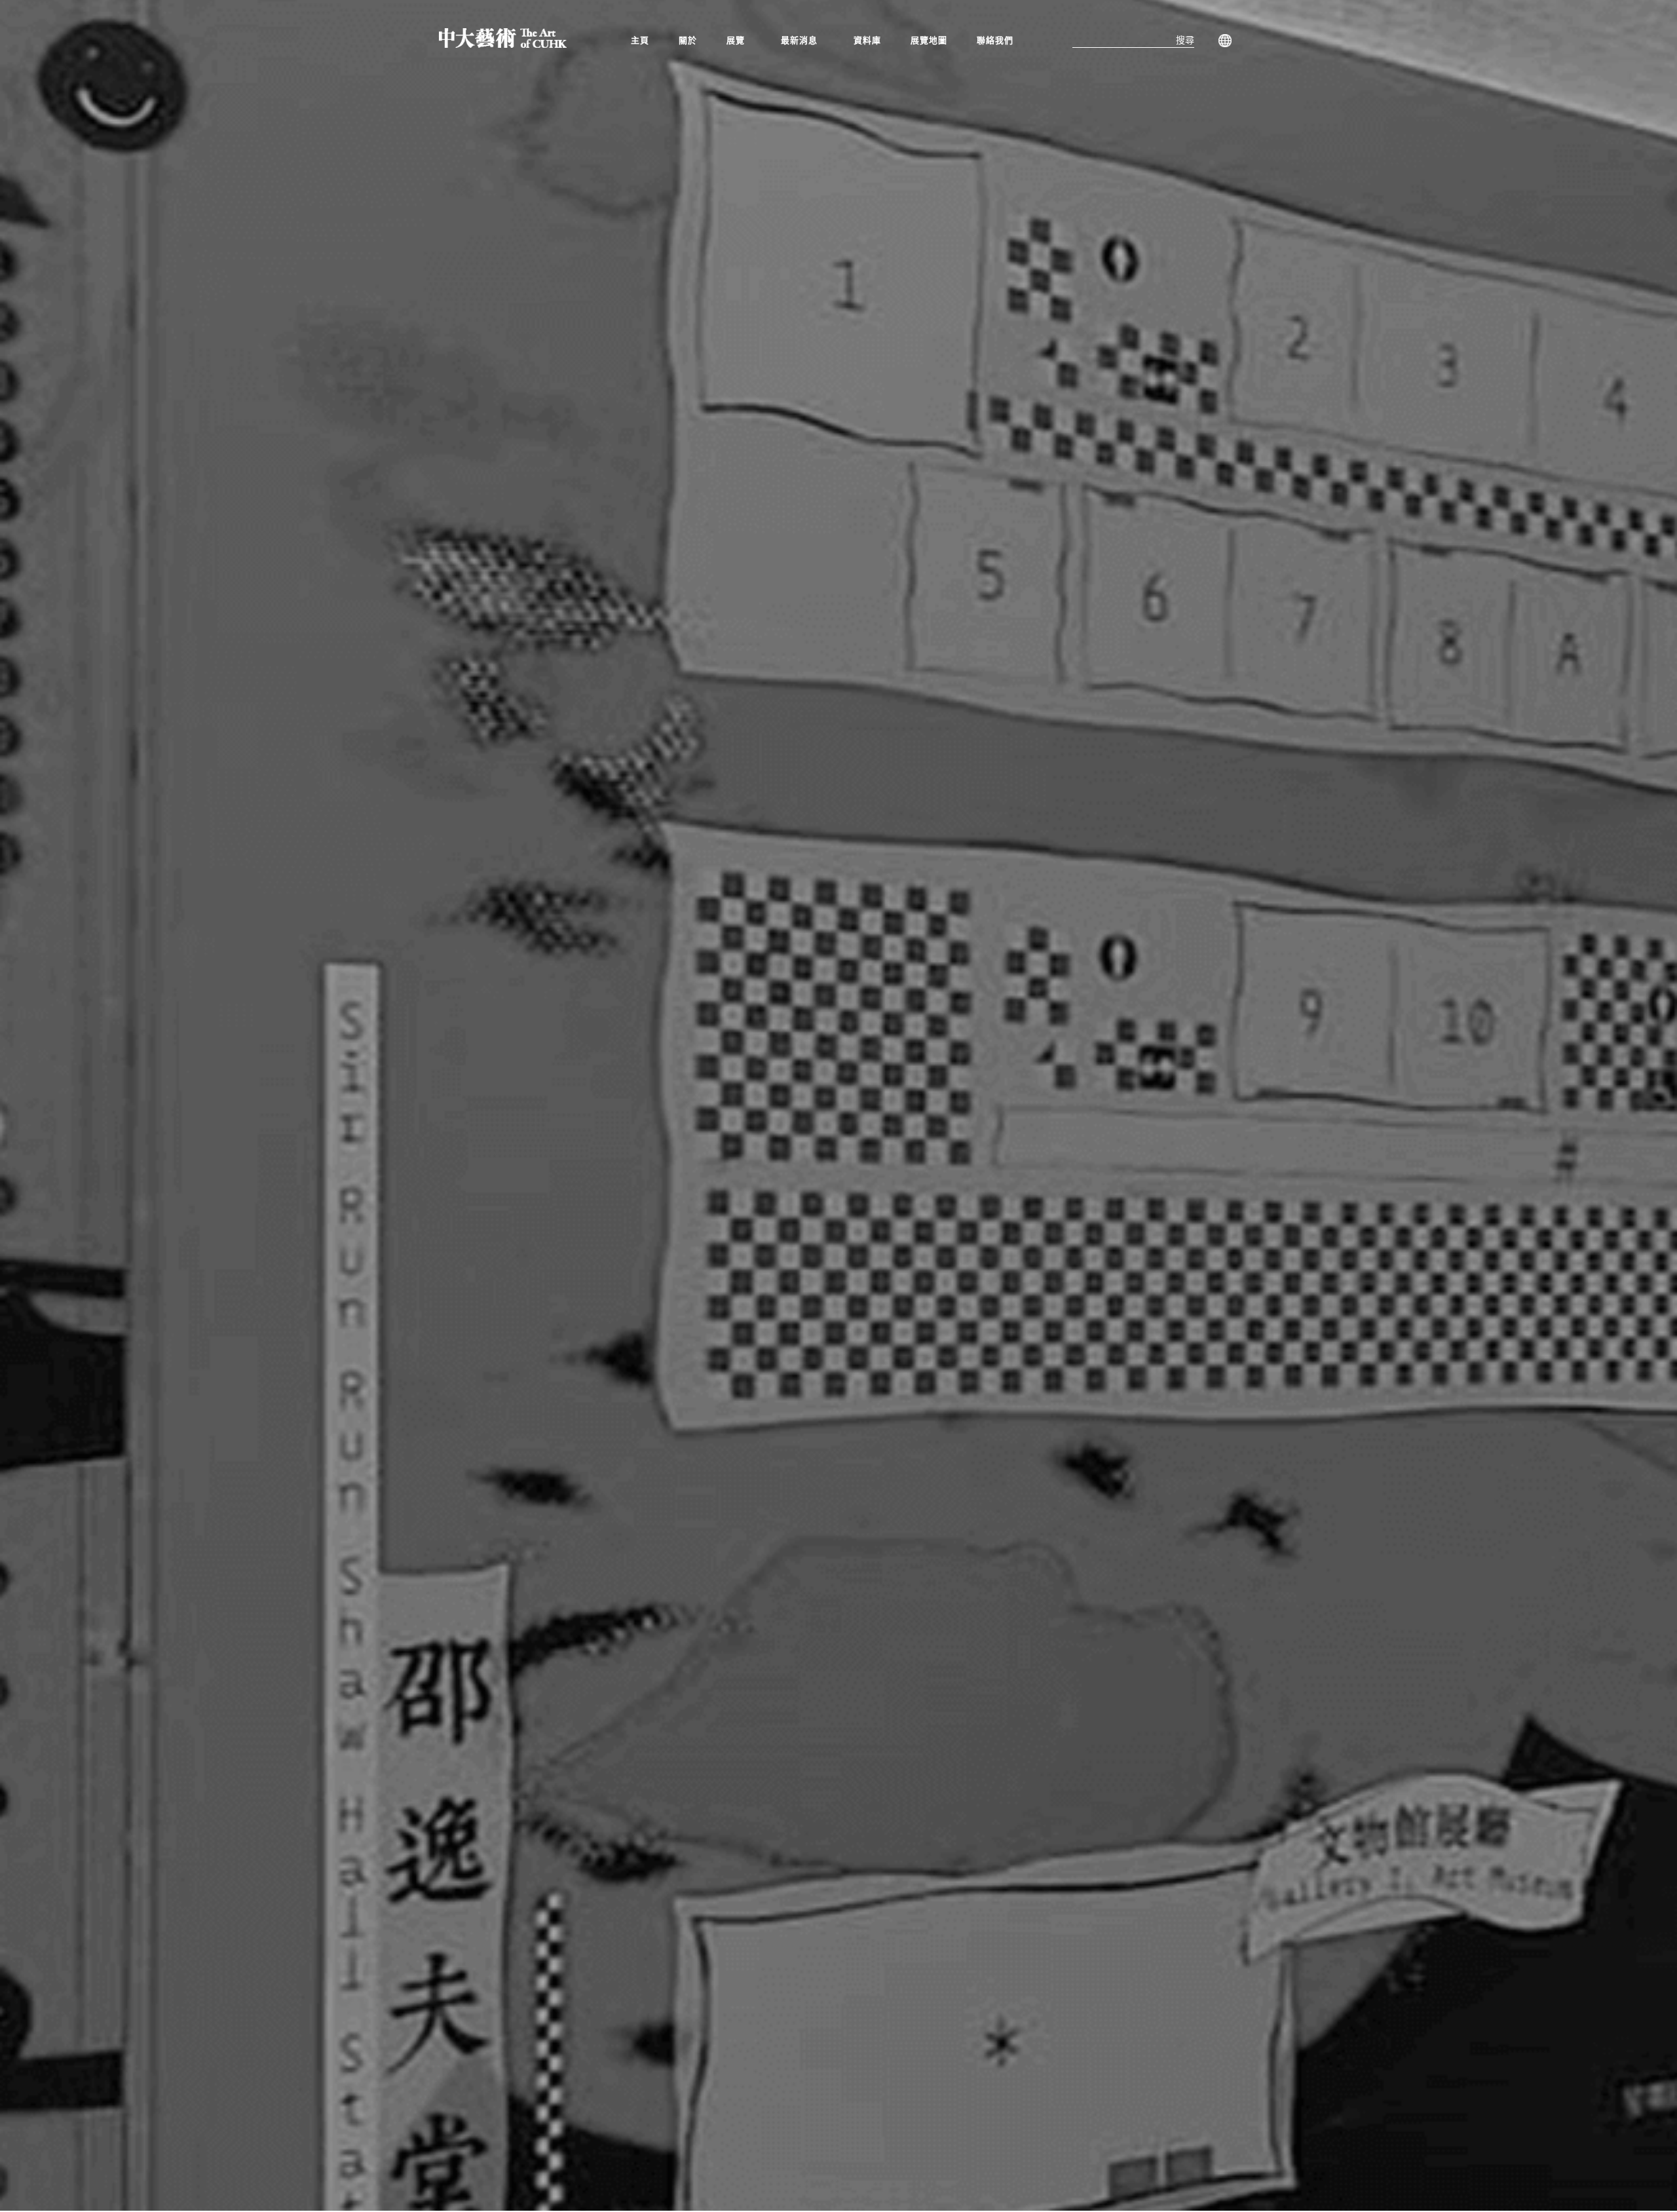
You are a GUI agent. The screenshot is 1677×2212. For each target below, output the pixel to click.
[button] (739, 40)
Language (1222, 41)
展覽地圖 (929, 40)
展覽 (736, 40)
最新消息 (799, 40)
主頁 (640, 40)
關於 (688, 40)
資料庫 (867, 40)
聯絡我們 (995, 40)
